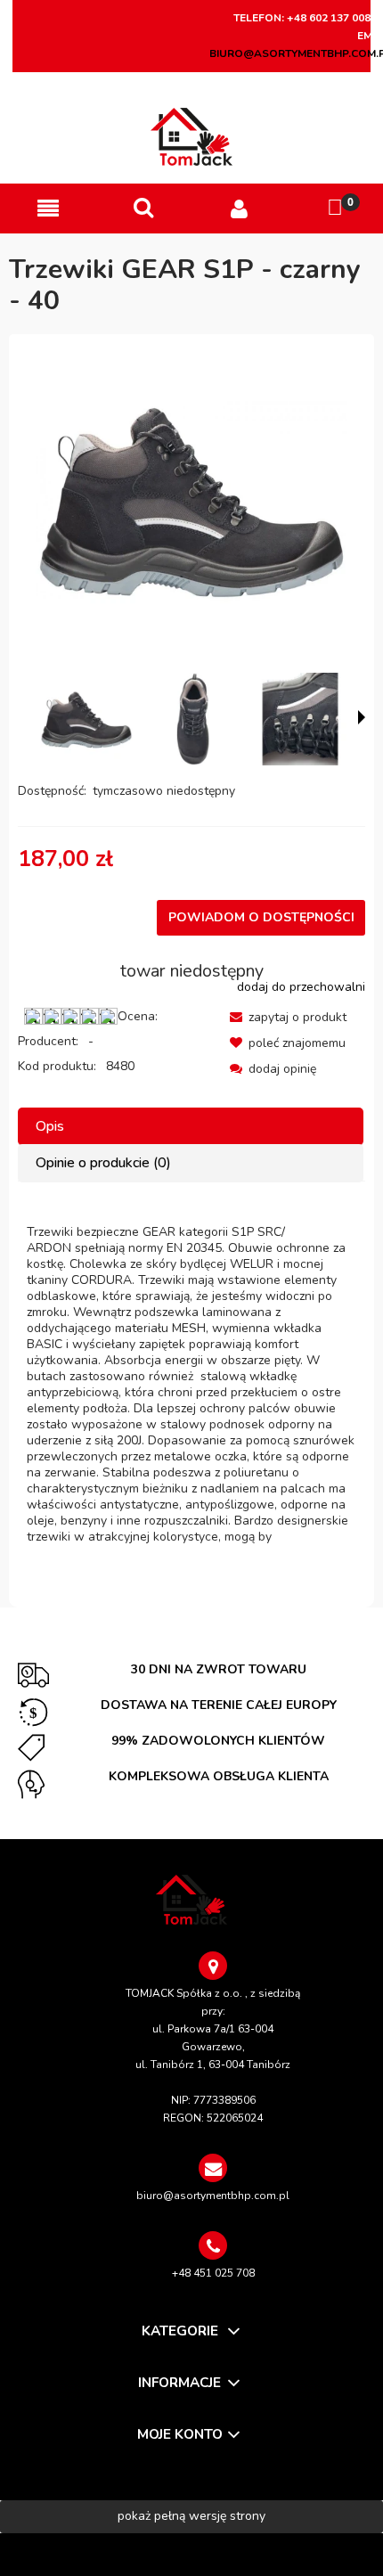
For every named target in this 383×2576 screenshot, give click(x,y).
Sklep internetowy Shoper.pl (191, 2554)
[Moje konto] (240, 209)
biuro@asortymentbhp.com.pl (213, 2196)
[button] (48, 209)
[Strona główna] (192, 137)
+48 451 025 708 (213, 2273)
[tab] (191, 1127)
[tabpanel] (191, 1385)
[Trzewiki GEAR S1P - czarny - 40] (86, 719)
